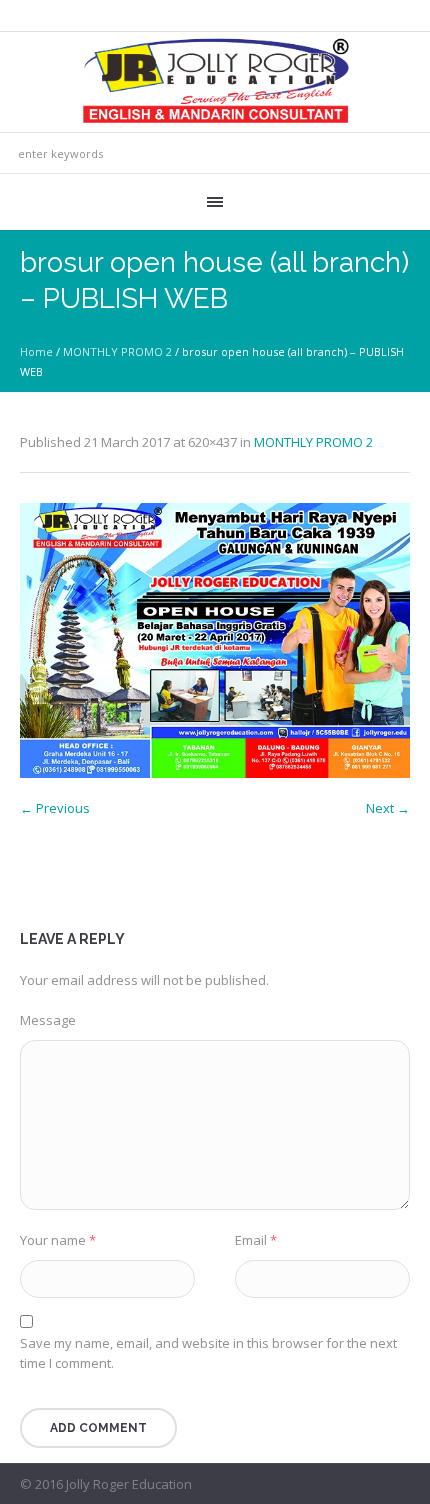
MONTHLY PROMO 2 (117, 351)
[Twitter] (399, 1485)
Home (36, 351)
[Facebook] (375, 1485)
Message (48, 1020)
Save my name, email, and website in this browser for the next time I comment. (208, 1353)
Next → (388, 808)
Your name (58, 1240)
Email (256, 1240)
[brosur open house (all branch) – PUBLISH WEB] (215, 640)
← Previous (55, 808)
